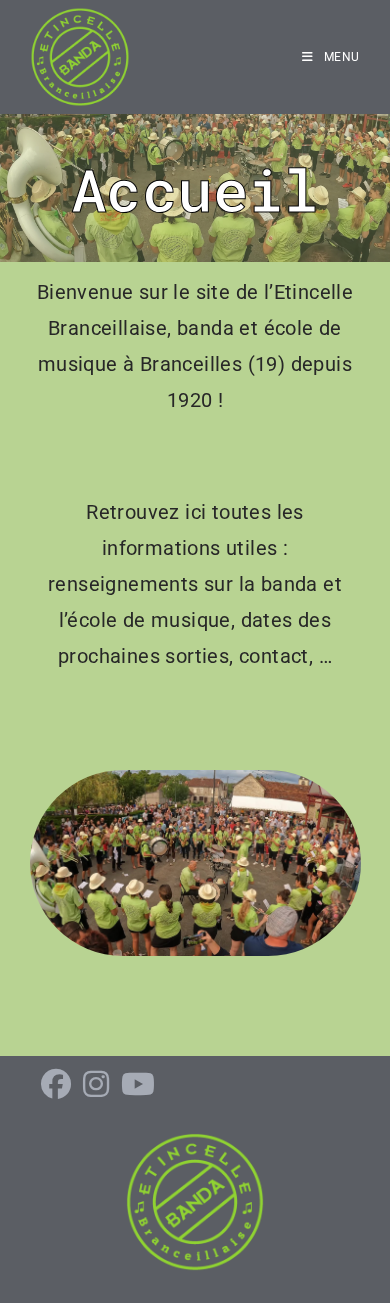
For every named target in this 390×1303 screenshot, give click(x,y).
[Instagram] (96, 1085)
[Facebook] (56, 1085)
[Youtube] (138, 1085)
